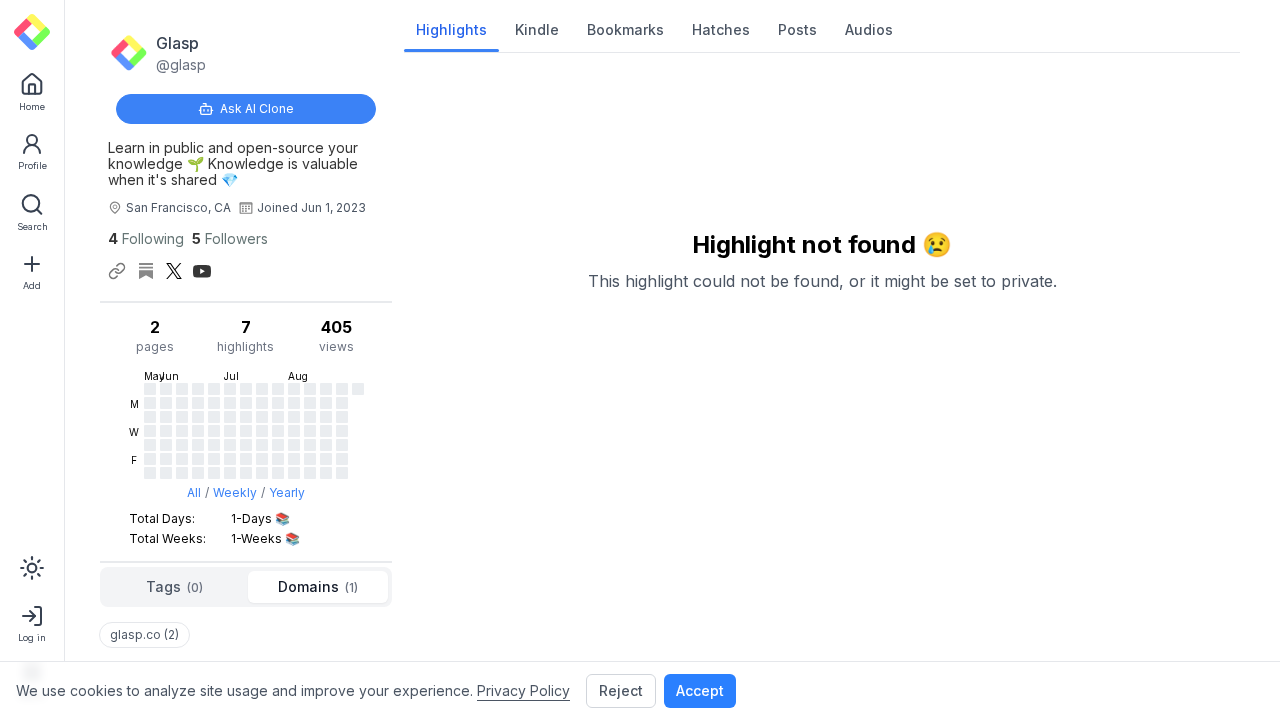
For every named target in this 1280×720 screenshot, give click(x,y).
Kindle (537, 29)
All (194, 492)
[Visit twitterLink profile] (174, 271)
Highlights (451, 29)
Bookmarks (625, 29)
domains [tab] (318, 586)
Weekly (235, 492)
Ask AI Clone (257, 108)
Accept (700, 690)
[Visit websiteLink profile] (117, 271)
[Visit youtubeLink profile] (202, 271)
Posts (797, 29)
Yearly (287, 492)
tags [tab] (174, 586)
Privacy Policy (523, 690)
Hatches (721, 29)
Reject (621, 690)
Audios (869, 29)
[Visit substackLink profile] (146, 271)
